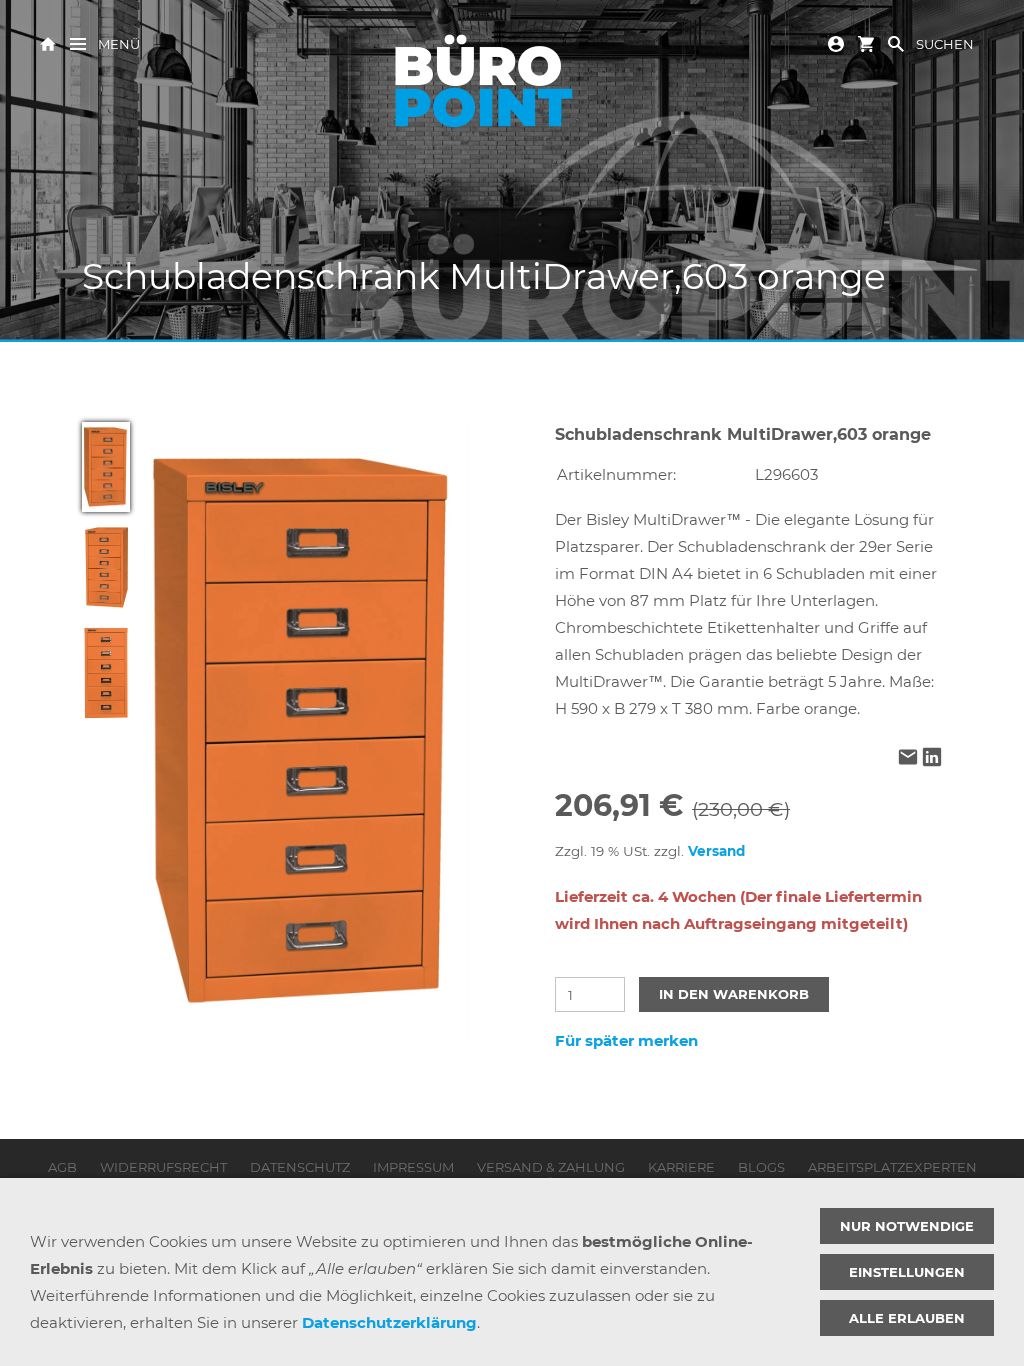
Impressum (413, 1167)
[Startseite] (48, 42)
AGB (62, 1167)
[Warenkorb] (866, 42)
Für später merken (626, 1040)
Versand (716, 851)
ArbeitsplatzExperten (892, 1167)
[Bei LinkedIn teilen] (932, 759)
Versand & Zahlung (551, 1167)
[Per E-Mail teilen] (908, 759)
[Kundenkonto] (836, 42)
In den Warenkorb (734, 994)
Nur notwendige (907, 1226)
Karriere (681, 1167)
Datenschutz (300, 1167)
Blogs (761, 1167)
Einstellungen (907, 1272)
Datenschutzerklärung (389, 1322)
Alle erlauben (907, 1318)
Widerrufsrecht (163, 1167)
